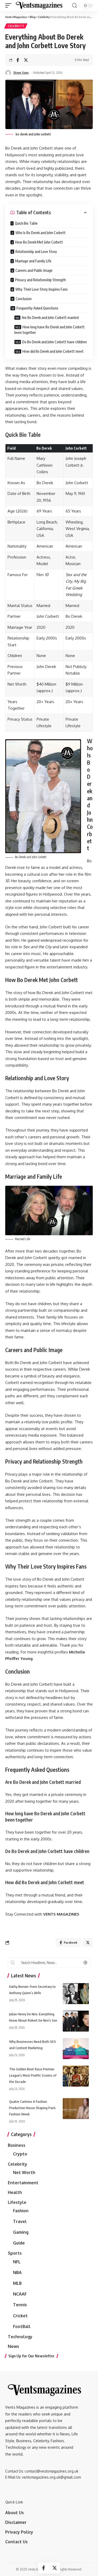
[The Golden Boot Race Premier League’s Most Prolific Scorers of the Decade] (76, 2076)
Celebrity (16, 26)
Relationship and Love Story (36, 252)
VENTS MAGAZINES (61, 1914)
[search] (74, 6)
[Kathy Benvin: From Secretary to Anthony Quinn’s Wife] (76, 1994)
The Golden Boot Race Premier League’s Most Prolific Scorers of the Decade (33, 2075)
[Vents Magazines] (39, 5)
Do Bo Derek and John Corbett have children (54, 342)
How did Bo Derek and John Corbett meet (53, 351)
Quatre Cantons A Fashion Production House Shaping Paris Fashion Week (32, 2108)
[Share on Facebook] (18, 60)
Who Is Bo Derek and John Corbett (41, 233)
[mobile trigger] (10, 5)
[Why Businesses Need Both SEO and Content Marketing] (76, 2049)
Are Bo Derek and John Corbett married (50, 318)
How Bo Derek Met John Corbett (39, 242)
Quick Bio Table (26, 223)
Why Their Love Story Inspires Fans (42, 289)
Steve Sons (21, 73)
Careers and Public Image (34, 270)
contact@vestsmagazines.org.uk (51, 2471)
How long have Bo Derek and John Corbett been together (50, 330)
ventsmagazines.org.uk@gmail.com (51, 2477)
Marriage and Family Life (33, 261)
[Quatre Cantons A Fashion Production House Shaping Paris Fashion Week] (76, 2109)
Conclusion (24, 299)
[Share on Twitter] (26, 60)
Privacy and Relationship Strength (41, 280)
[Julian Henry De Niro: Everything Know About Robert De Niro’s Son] (76, 2021)
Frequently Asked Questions (37, 308)
